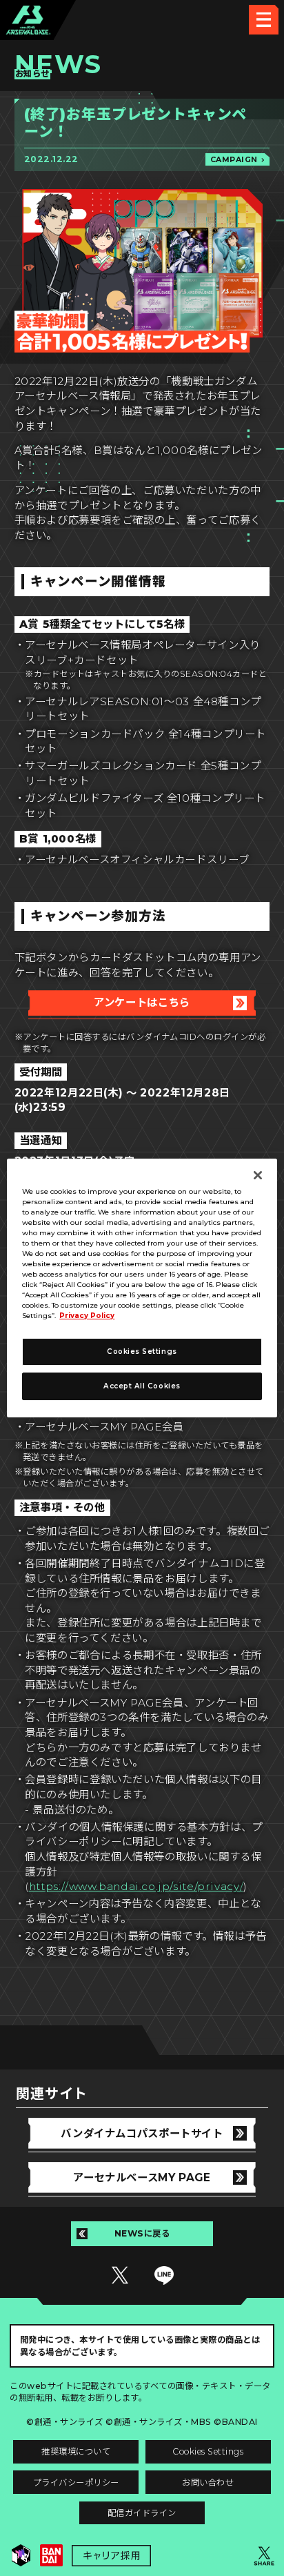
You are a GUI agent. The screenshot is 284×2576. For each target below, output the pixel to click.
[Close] (258, 1175)
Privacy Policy (87, 1316)
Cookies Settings (208, 2451)
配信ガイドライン (142, 2513)
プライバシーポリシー (76, 2482)
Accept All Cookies (142, 1386)
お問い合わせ (208, 2482)
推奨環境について (76, 2451)
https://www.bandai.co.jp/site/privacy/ (136, 1886)
